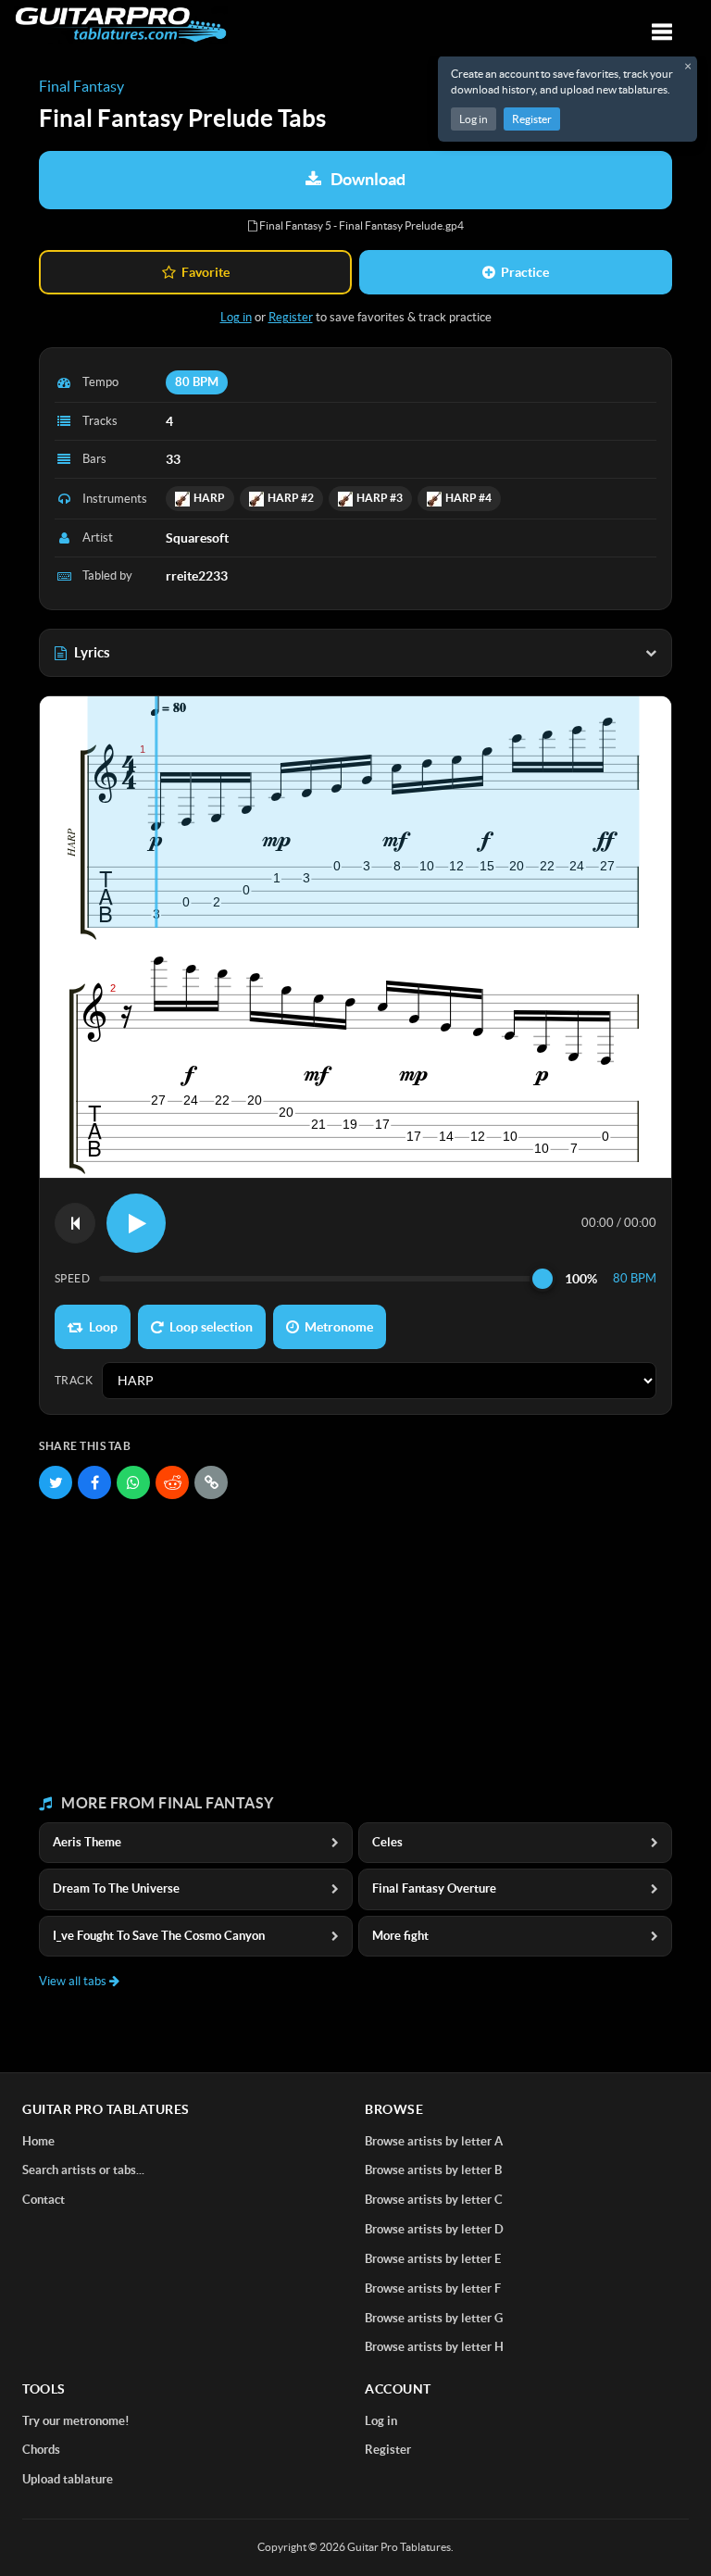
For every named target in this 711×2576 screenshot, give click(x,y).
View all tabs (74, 1981)
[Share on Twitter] (56, 1482)
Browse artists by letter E (433, 2259)
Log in (474, 119)
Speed (72, 1278)
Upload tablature (68, 2479)
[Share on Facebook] (94, 1482)
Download (368, 179)
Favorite (206, 272)
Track (74, 1380)
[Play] (136, 1223)
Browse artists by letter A (434, 2141)
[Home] (121, 25)
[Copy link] (211, 1482)
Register (532, 119)
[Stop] (75, 1223)
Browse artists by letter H (434, 2347)
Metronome (339, 1327)
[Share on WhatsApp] (133, 1482)
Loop (103, 1327)
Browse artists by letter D (434, 2229)
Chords (41, 2450)
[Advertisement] (355, 1647)
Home (38, 2141)
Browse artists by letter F (433, 2288)
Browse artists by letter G (434, 2318)
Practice (525, 272)
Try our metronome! (76, 2421)
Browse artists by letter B (433, 2170)
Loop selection (211, 1327)
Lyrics (92, 652)
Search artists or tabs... (83, 2170)
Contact (44, 2200)
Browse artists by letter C (434, 2200)
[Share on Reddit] (172, 1482)
